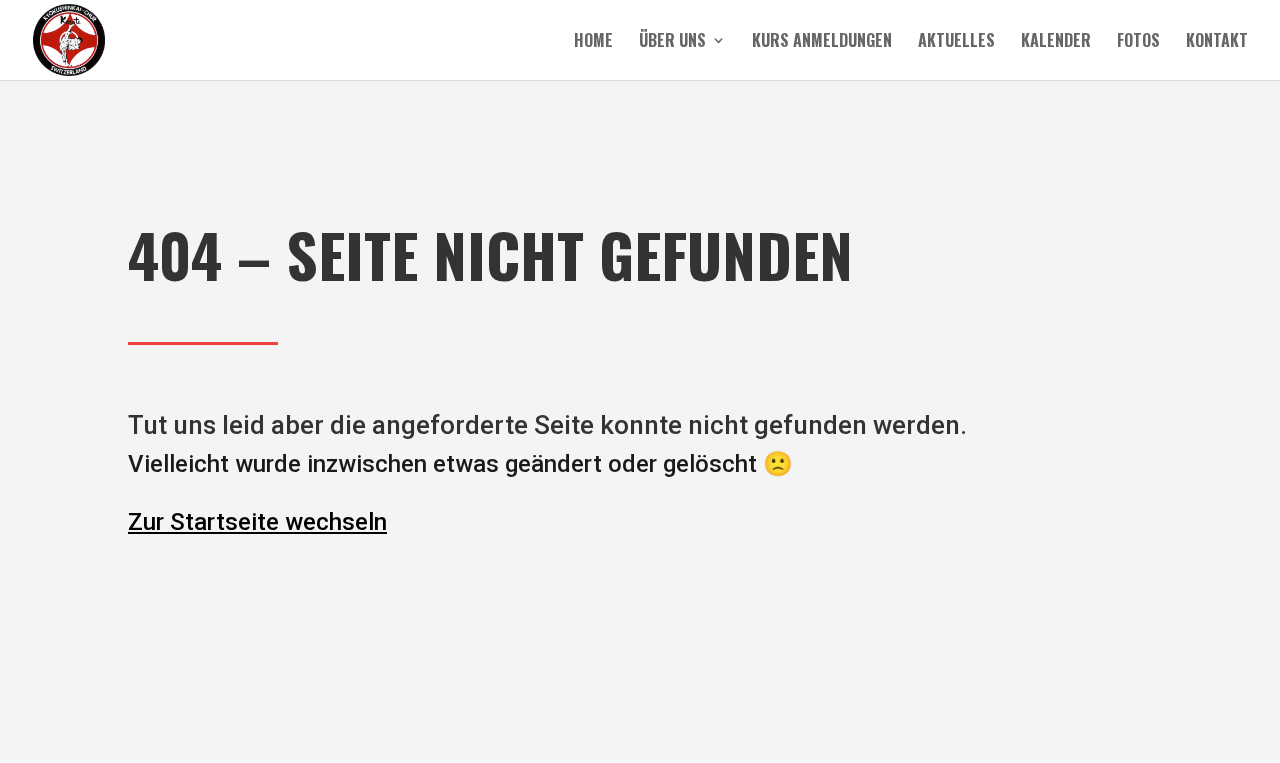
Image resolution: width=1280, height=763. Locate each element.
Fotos (1138, 42)
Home (593, 42)
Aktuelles (956, 42)
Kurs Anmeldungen (822, 42)
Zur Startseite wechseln (257, 522)
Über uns (672, 42)
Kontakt (1217, 42)
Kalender (1056, 42)
